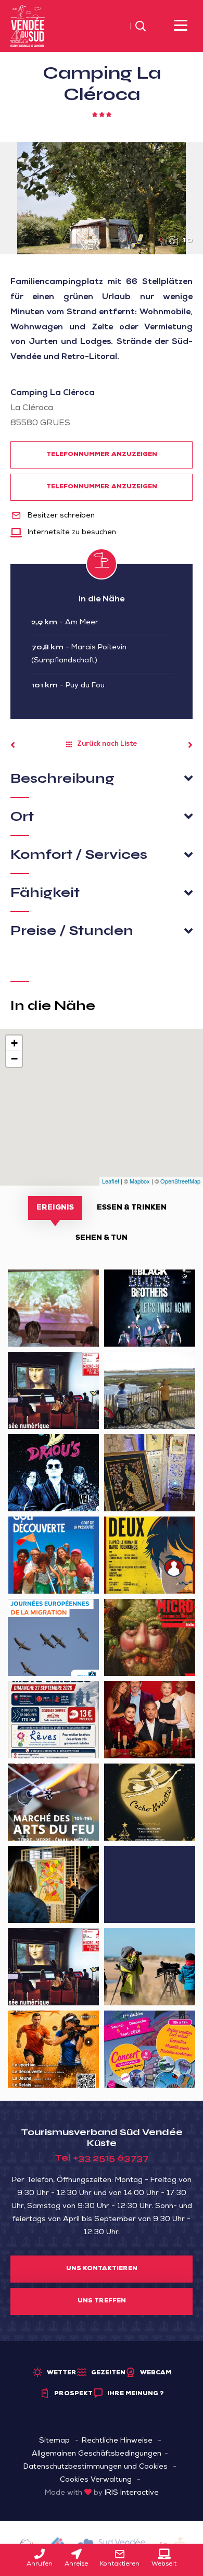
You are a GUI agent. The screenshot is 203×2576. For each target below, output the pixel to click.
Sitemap (54, 2441)
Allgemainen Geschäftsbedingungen (97, 2454)
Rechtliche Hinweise (117, 2441)
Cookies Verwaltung (96, 2480)
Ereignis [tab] (55, 1208)
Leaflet (111, 1181)
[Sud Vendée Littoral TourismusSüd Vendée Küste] (28, 27)
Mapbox (140, 1181)
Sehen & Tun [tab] (102, 1238)
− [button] (14, 1059)
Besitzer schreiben (60, 516)
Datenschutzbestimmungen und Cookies (96, 2467)
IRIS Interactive (132, 2493)
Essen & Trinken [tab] (132, 1208)
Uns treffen (102, 2301)
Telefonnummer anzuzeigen (102, 455)
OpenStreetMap (180, 1181)
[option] (102, 198)
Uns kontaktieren (102, 2269)
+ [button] (14, 1043)
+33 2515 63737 (111, 2158)
